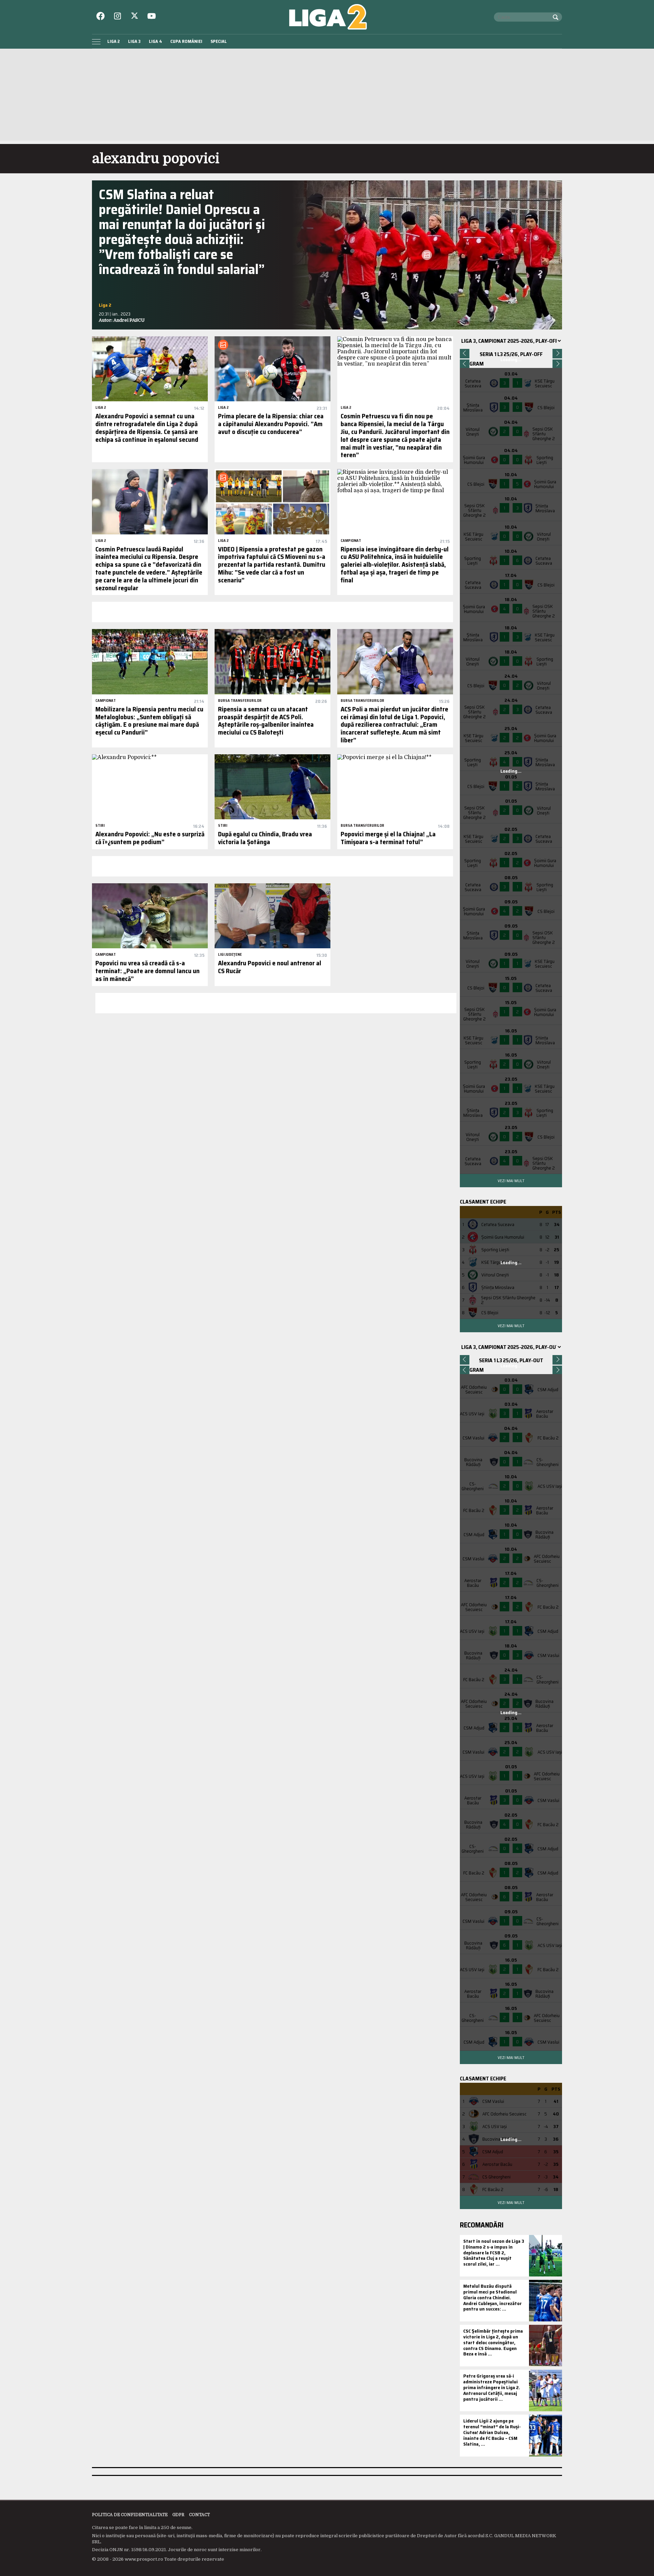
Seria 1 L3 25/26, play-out (511, 1360)
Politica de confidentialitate (130, 2515)
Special (219, 41)
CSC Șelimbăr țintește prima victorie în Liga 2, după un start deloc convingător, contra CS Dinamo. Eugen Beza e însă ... (493, 2342)
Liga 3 (134, 41)
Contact (199, 2515)
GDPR (178, 2515)
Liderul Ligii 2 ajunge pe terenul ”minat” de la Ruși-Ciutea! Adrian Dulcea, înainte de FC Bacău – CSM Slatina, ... (492, 2432)
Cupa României (186, 41)
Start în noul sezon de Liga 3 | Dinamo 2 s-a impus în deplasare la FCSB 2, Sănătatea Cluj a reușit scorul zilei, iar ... (494, 2252)
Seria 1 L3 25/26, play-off (511, 354)
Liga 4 (155, 41)
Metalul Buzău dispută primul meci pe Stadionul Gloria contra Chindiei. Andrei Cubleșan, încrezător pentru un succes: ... (493, 2297)
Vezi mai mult (511, 1181)
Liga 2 (114, 41)
